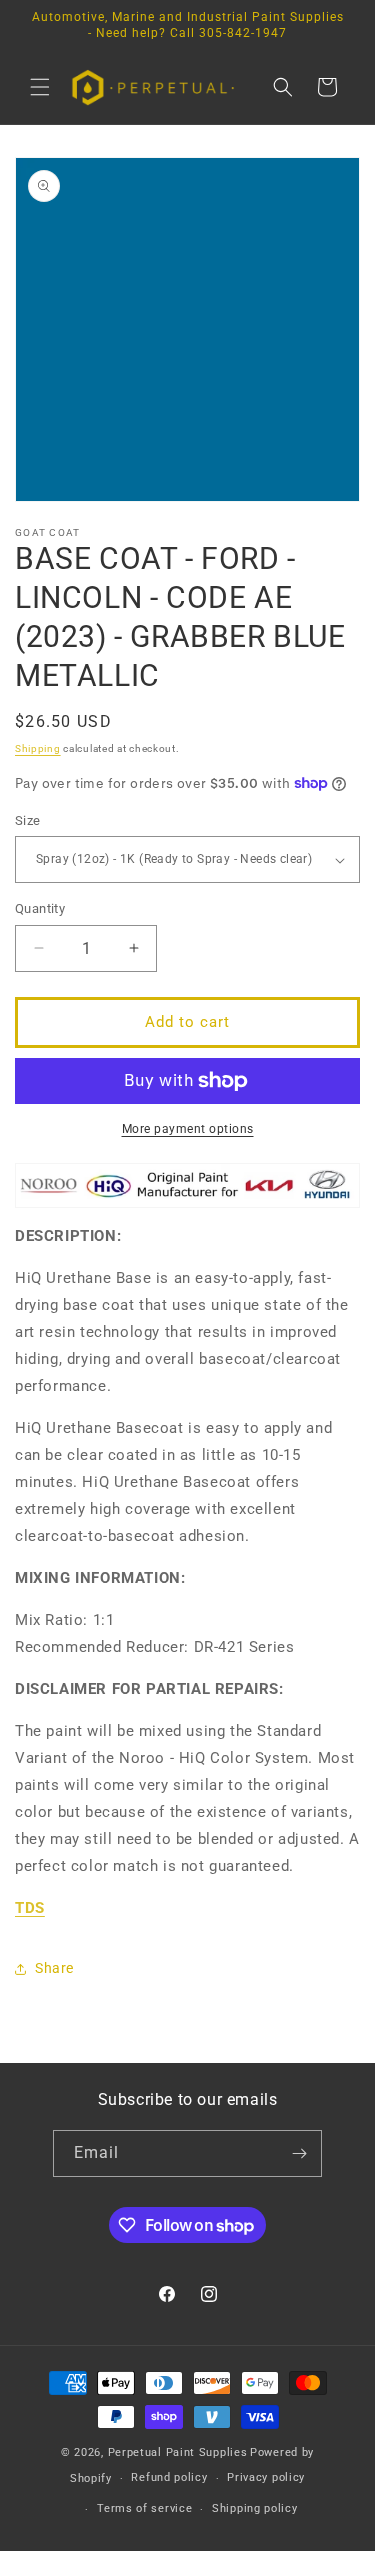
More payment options (188, 1129)
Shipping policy (255, 2508)
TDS (30, 1908)
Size (28, 820)
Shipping (38, 748)
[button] (40, 87)
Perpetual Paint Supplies (178, 2452)
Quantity (40, 908)
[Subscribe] (299, 2153)
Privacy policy (266, 2477)
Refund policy (169, 2477)
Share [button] (54, 1968)
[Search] (283, 87)
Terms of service (144, 2508)
